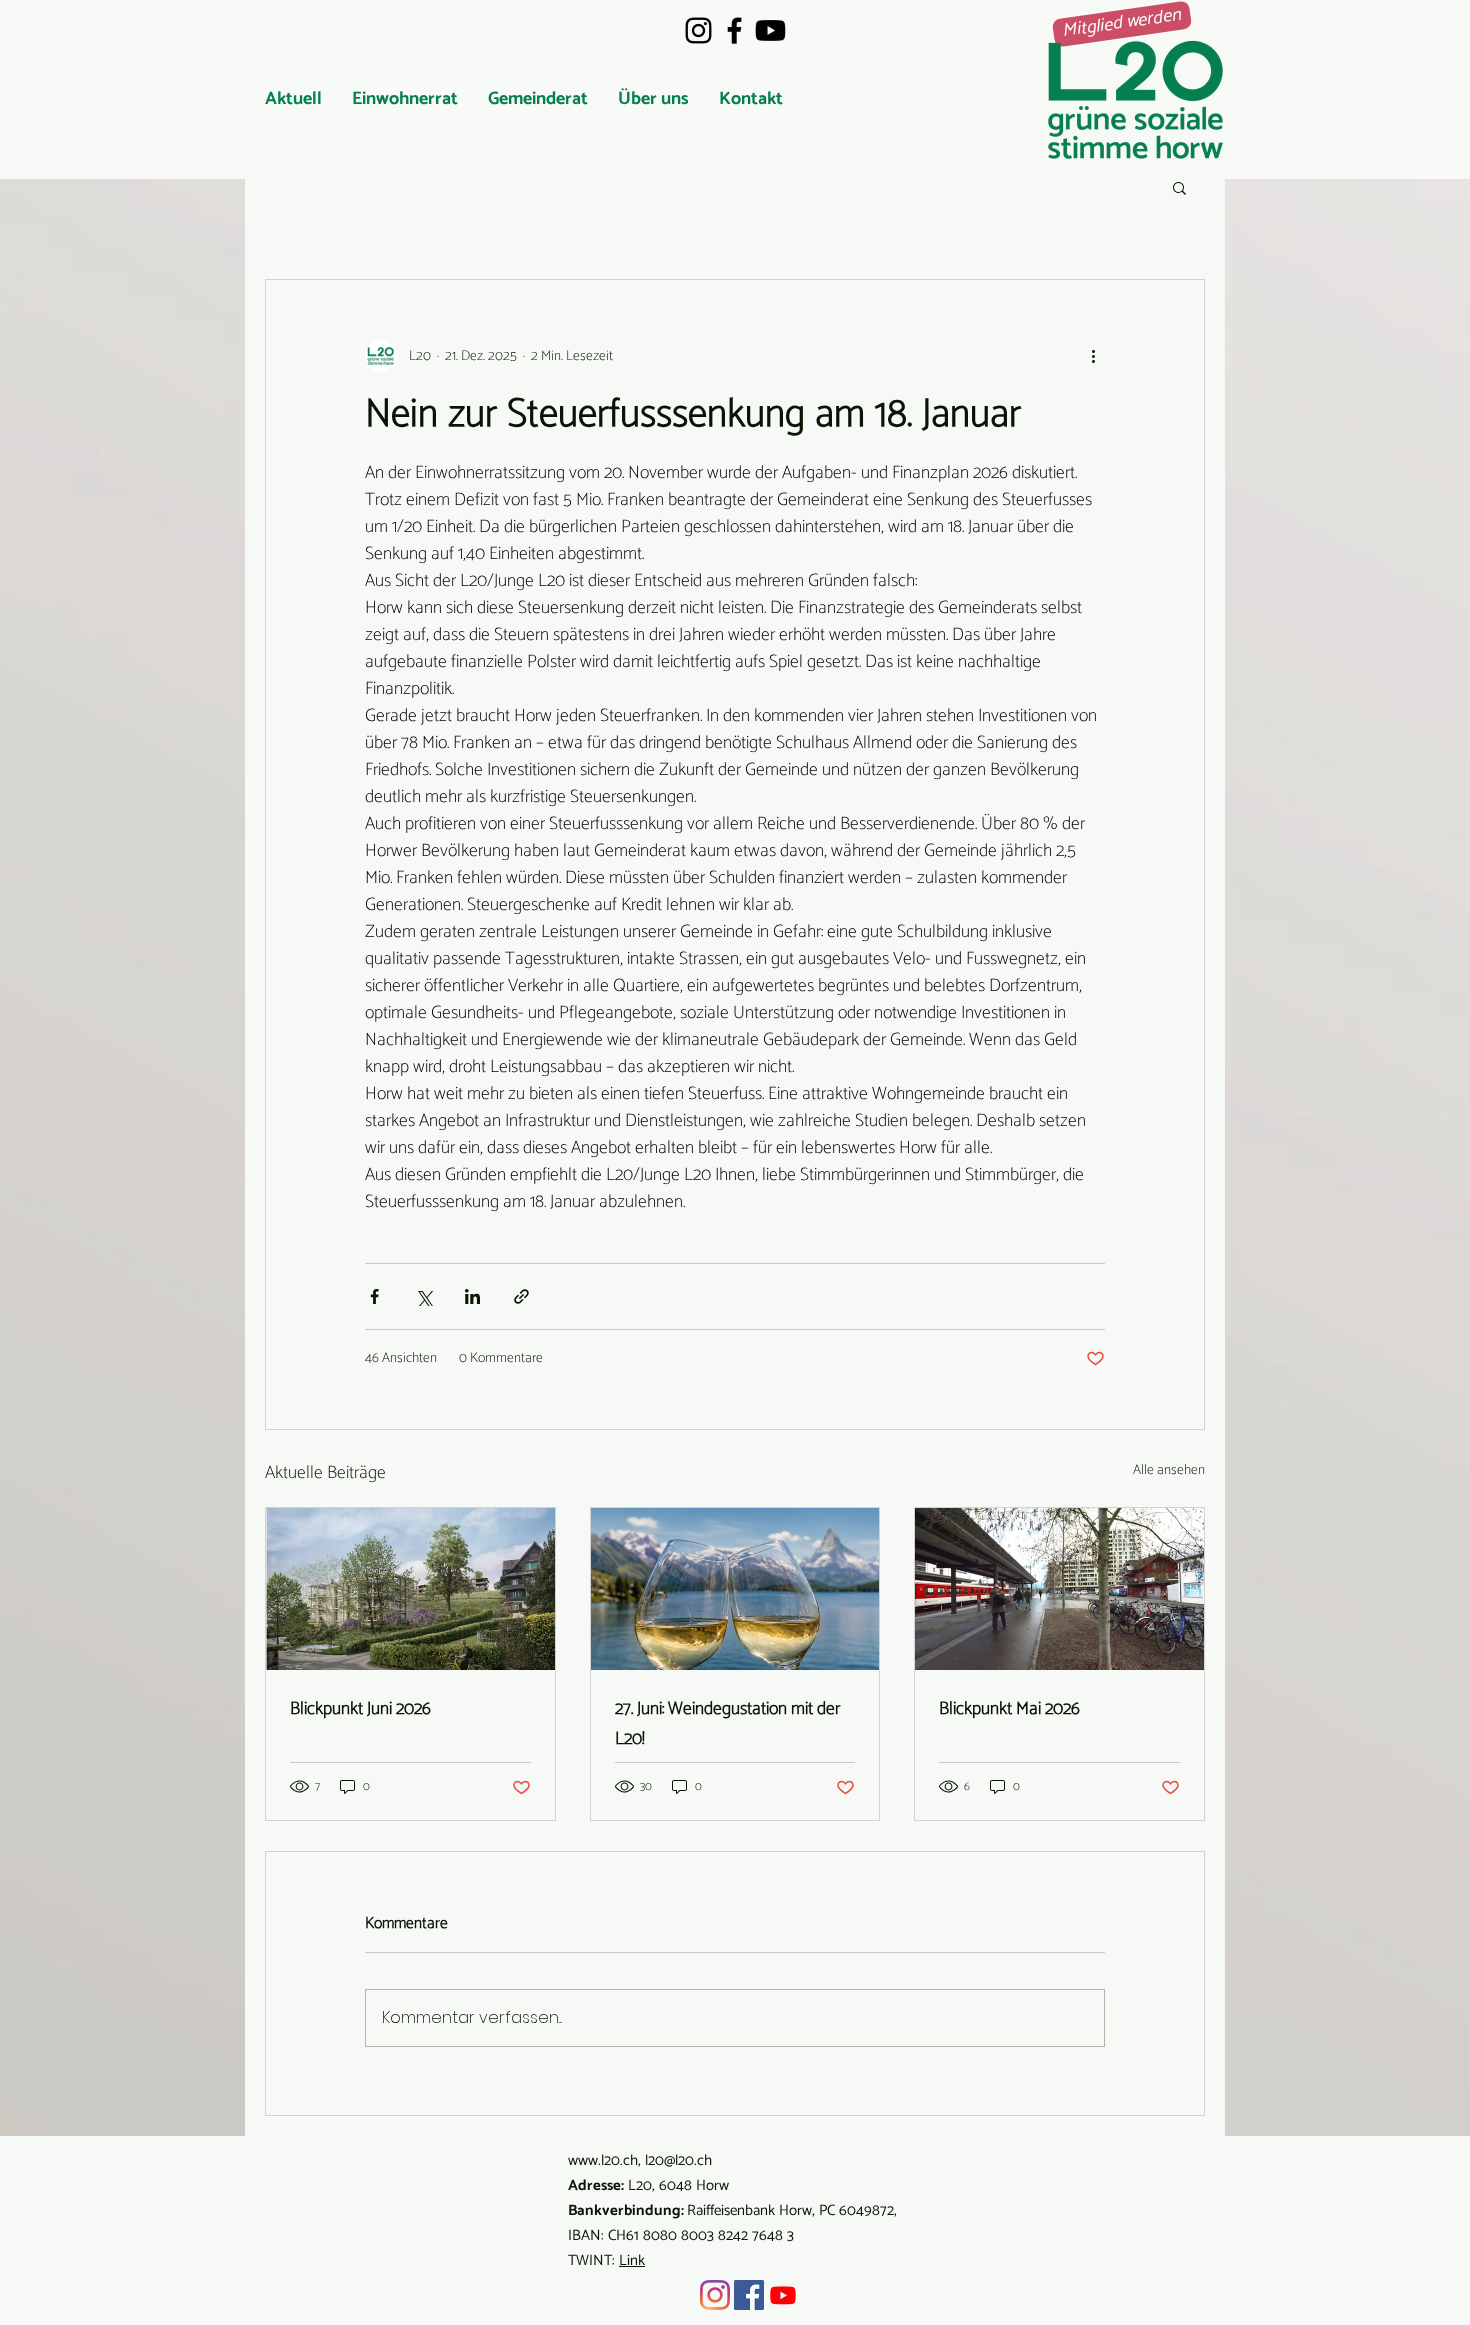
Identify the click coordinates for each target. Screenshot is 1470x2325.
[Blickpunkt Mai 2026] (1059, 1589)
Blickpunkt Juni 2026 (360, 1709)
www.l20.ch (603, 2160)
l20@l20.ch (678, 2160)
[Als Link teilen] (521, 1296)
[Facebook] (734, 30)
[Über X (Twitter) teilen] (423, 1296)
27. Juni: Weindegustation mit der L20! (727, 1724)
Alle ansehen (1169, 1471)
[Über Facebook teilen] (374, 1296)
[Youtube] (770, 30)
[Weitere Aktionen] (1093, 356)
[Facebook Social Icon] (749, 2295)
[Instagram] (698, 30)
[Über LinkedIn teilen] (472, 1296)
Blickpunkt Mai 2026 (1009, 1709)
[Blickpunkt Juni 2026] (410, 1589)
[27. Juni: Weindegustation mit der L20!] (735, 1589)
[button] (405, 99)
